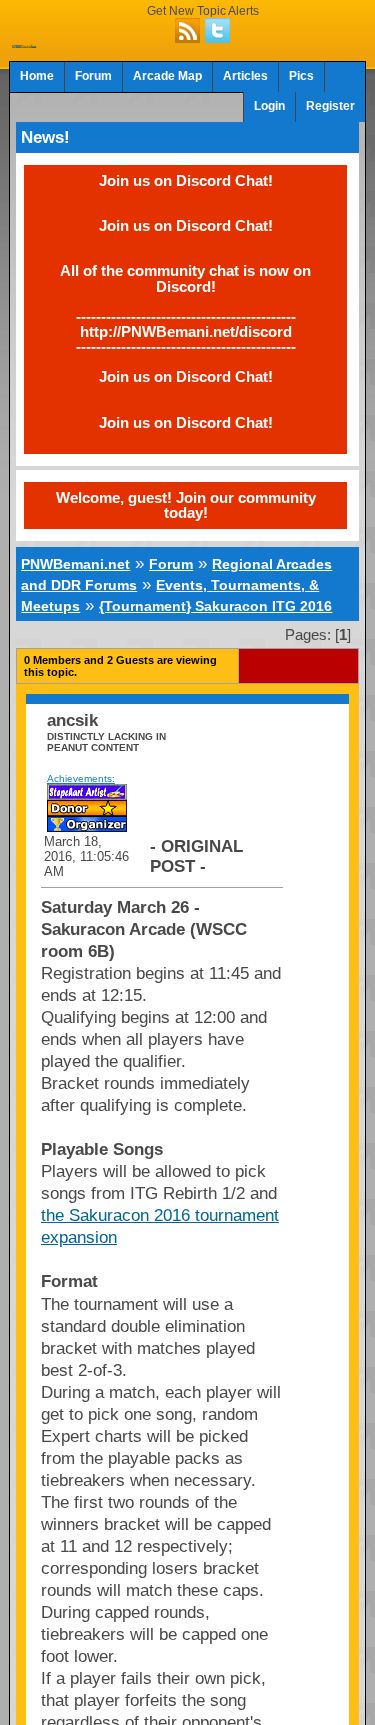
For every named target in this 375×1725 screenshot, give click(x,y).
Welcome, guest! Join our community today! (186, 505)
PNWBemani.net (75, 564)
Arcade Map (167, 76)
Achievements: (81, 778)
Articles (245, 76)
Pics (301, 76)
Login (269, 106)
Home (37, 76)
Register (330, 106)
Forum (93, 76)
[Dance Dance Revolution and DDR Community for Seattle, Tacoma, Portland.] (24, 42)
